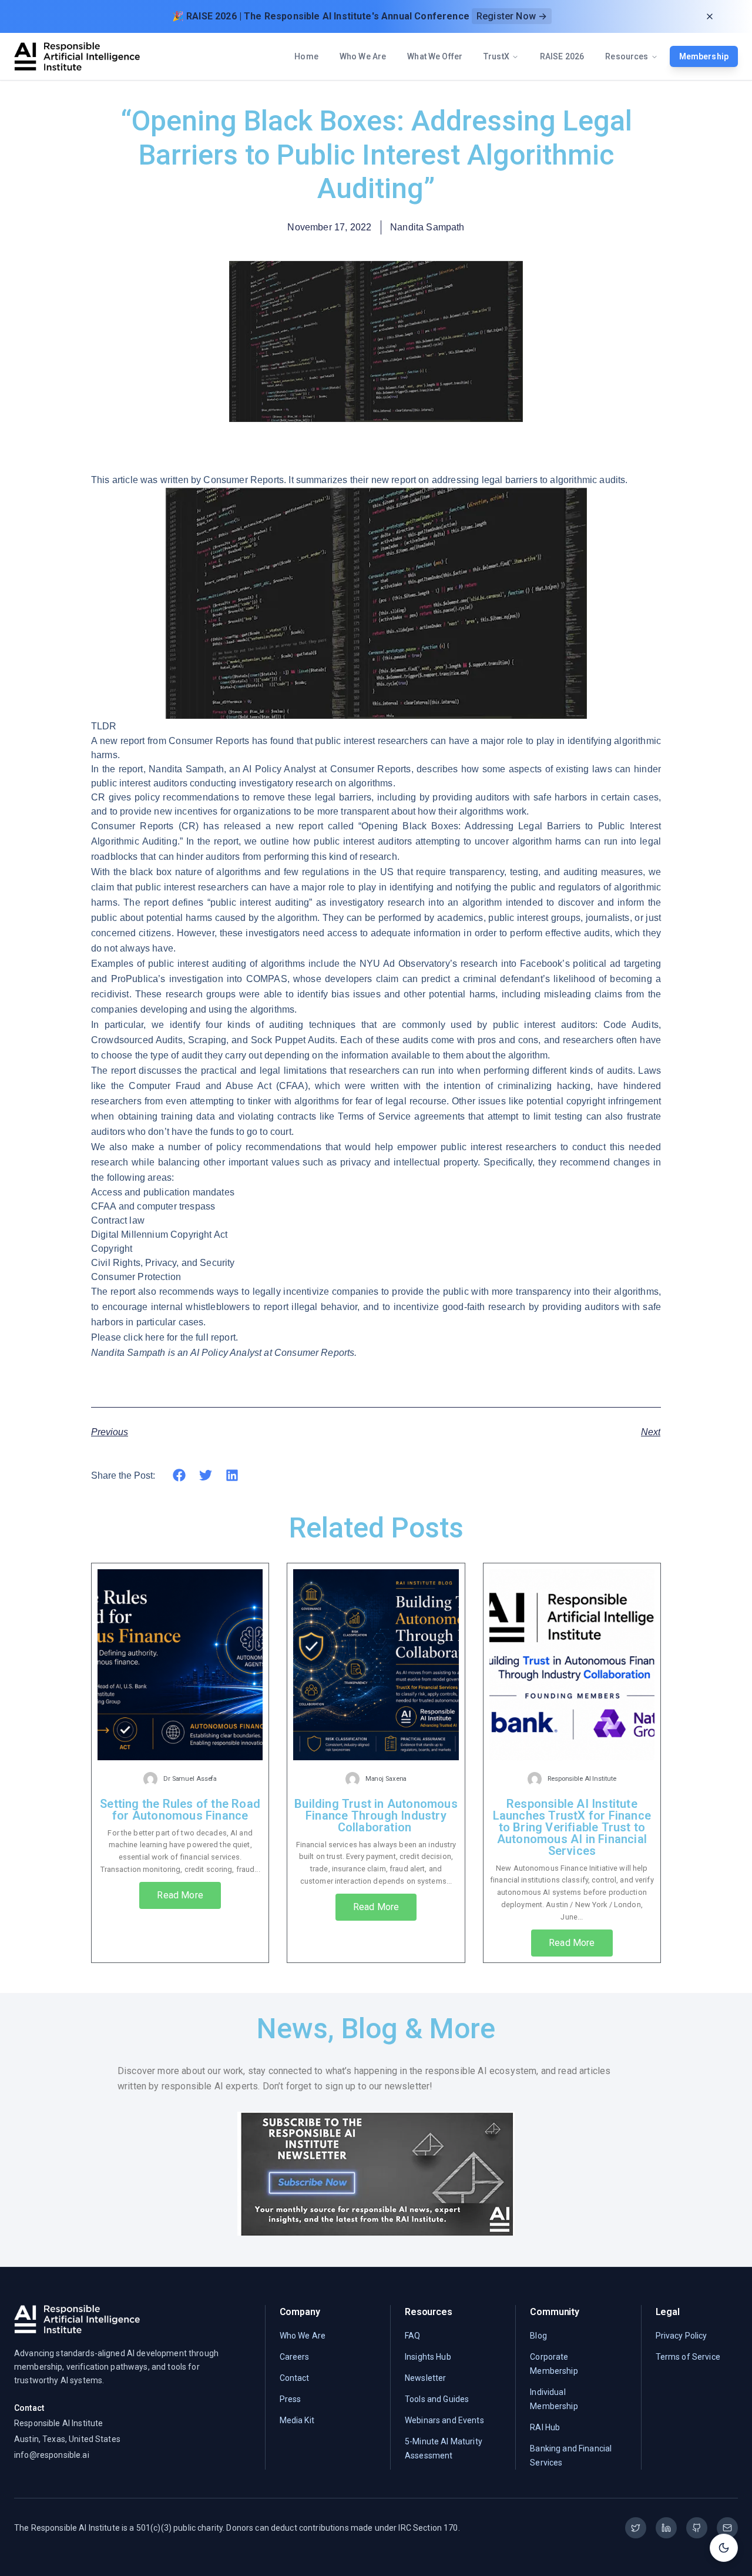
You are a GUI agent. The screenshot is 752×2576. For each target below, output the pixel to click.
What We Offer (435, 56)
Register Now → (512, 16)
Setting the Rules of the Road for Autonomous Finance (180, 1810)
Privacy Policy (681, 2336)
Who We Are (363, 56)
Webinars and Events (444, 2420)
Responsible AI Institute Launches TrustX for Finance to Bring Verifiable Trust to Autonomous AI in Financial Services (572, 1827)
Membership (704, 56)
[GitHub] (697, 2528)
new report (299, 826)
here (155, 1337)
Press (291, 2399)
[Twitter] (636, 2528)
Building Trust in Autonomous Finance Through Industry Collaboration (376, 1815)
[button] (179, 1475)
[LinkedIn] (666, 2528)
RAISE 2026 (562, 56)
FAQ (412, 2336)
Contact (295, 2378)
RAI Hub (545, 2427)
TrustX (496, 56)
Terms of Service (688, 2357)
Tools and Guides (437, 2399)
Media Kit (297, 2420)
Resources (627, 56)
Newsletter (425, 2378)
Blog (538, 2336)
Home (306, 56)
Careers (295, 2357)
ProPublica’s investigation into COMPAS (199, 979)
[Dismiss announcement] (710, 16)
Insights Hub (428, 2357)
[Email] (727, 2528)
